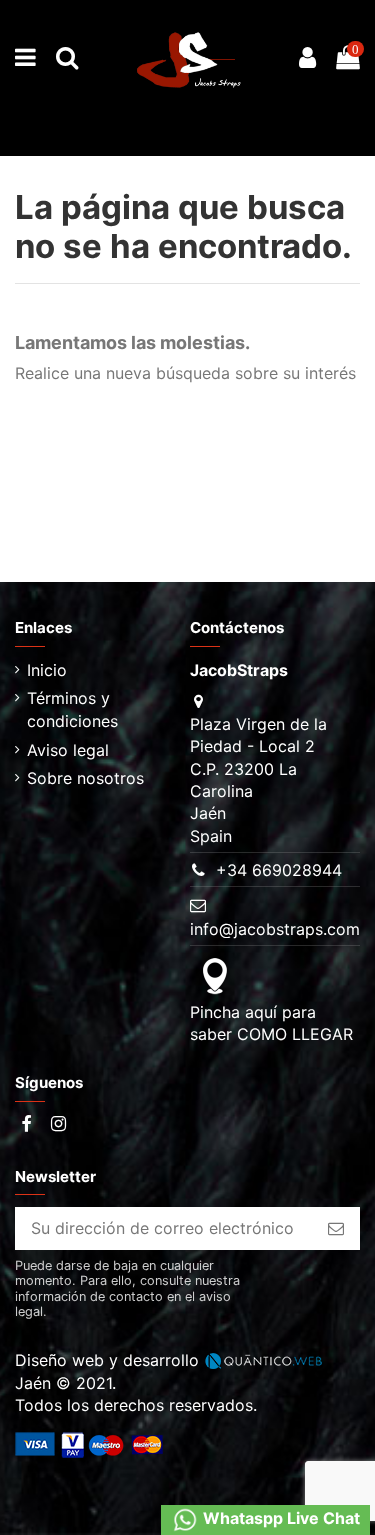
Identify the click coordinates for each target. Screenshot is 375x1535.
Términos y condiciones (72, 709)
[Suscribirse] (336, 1228)
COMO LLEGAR (295, 1034)
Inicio (47, 670)
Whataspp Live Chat (279, 1519)
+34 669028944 (279, 870)
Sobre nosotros (85, 778)
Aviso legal (68, 750)
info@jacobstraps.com (275, 929)
